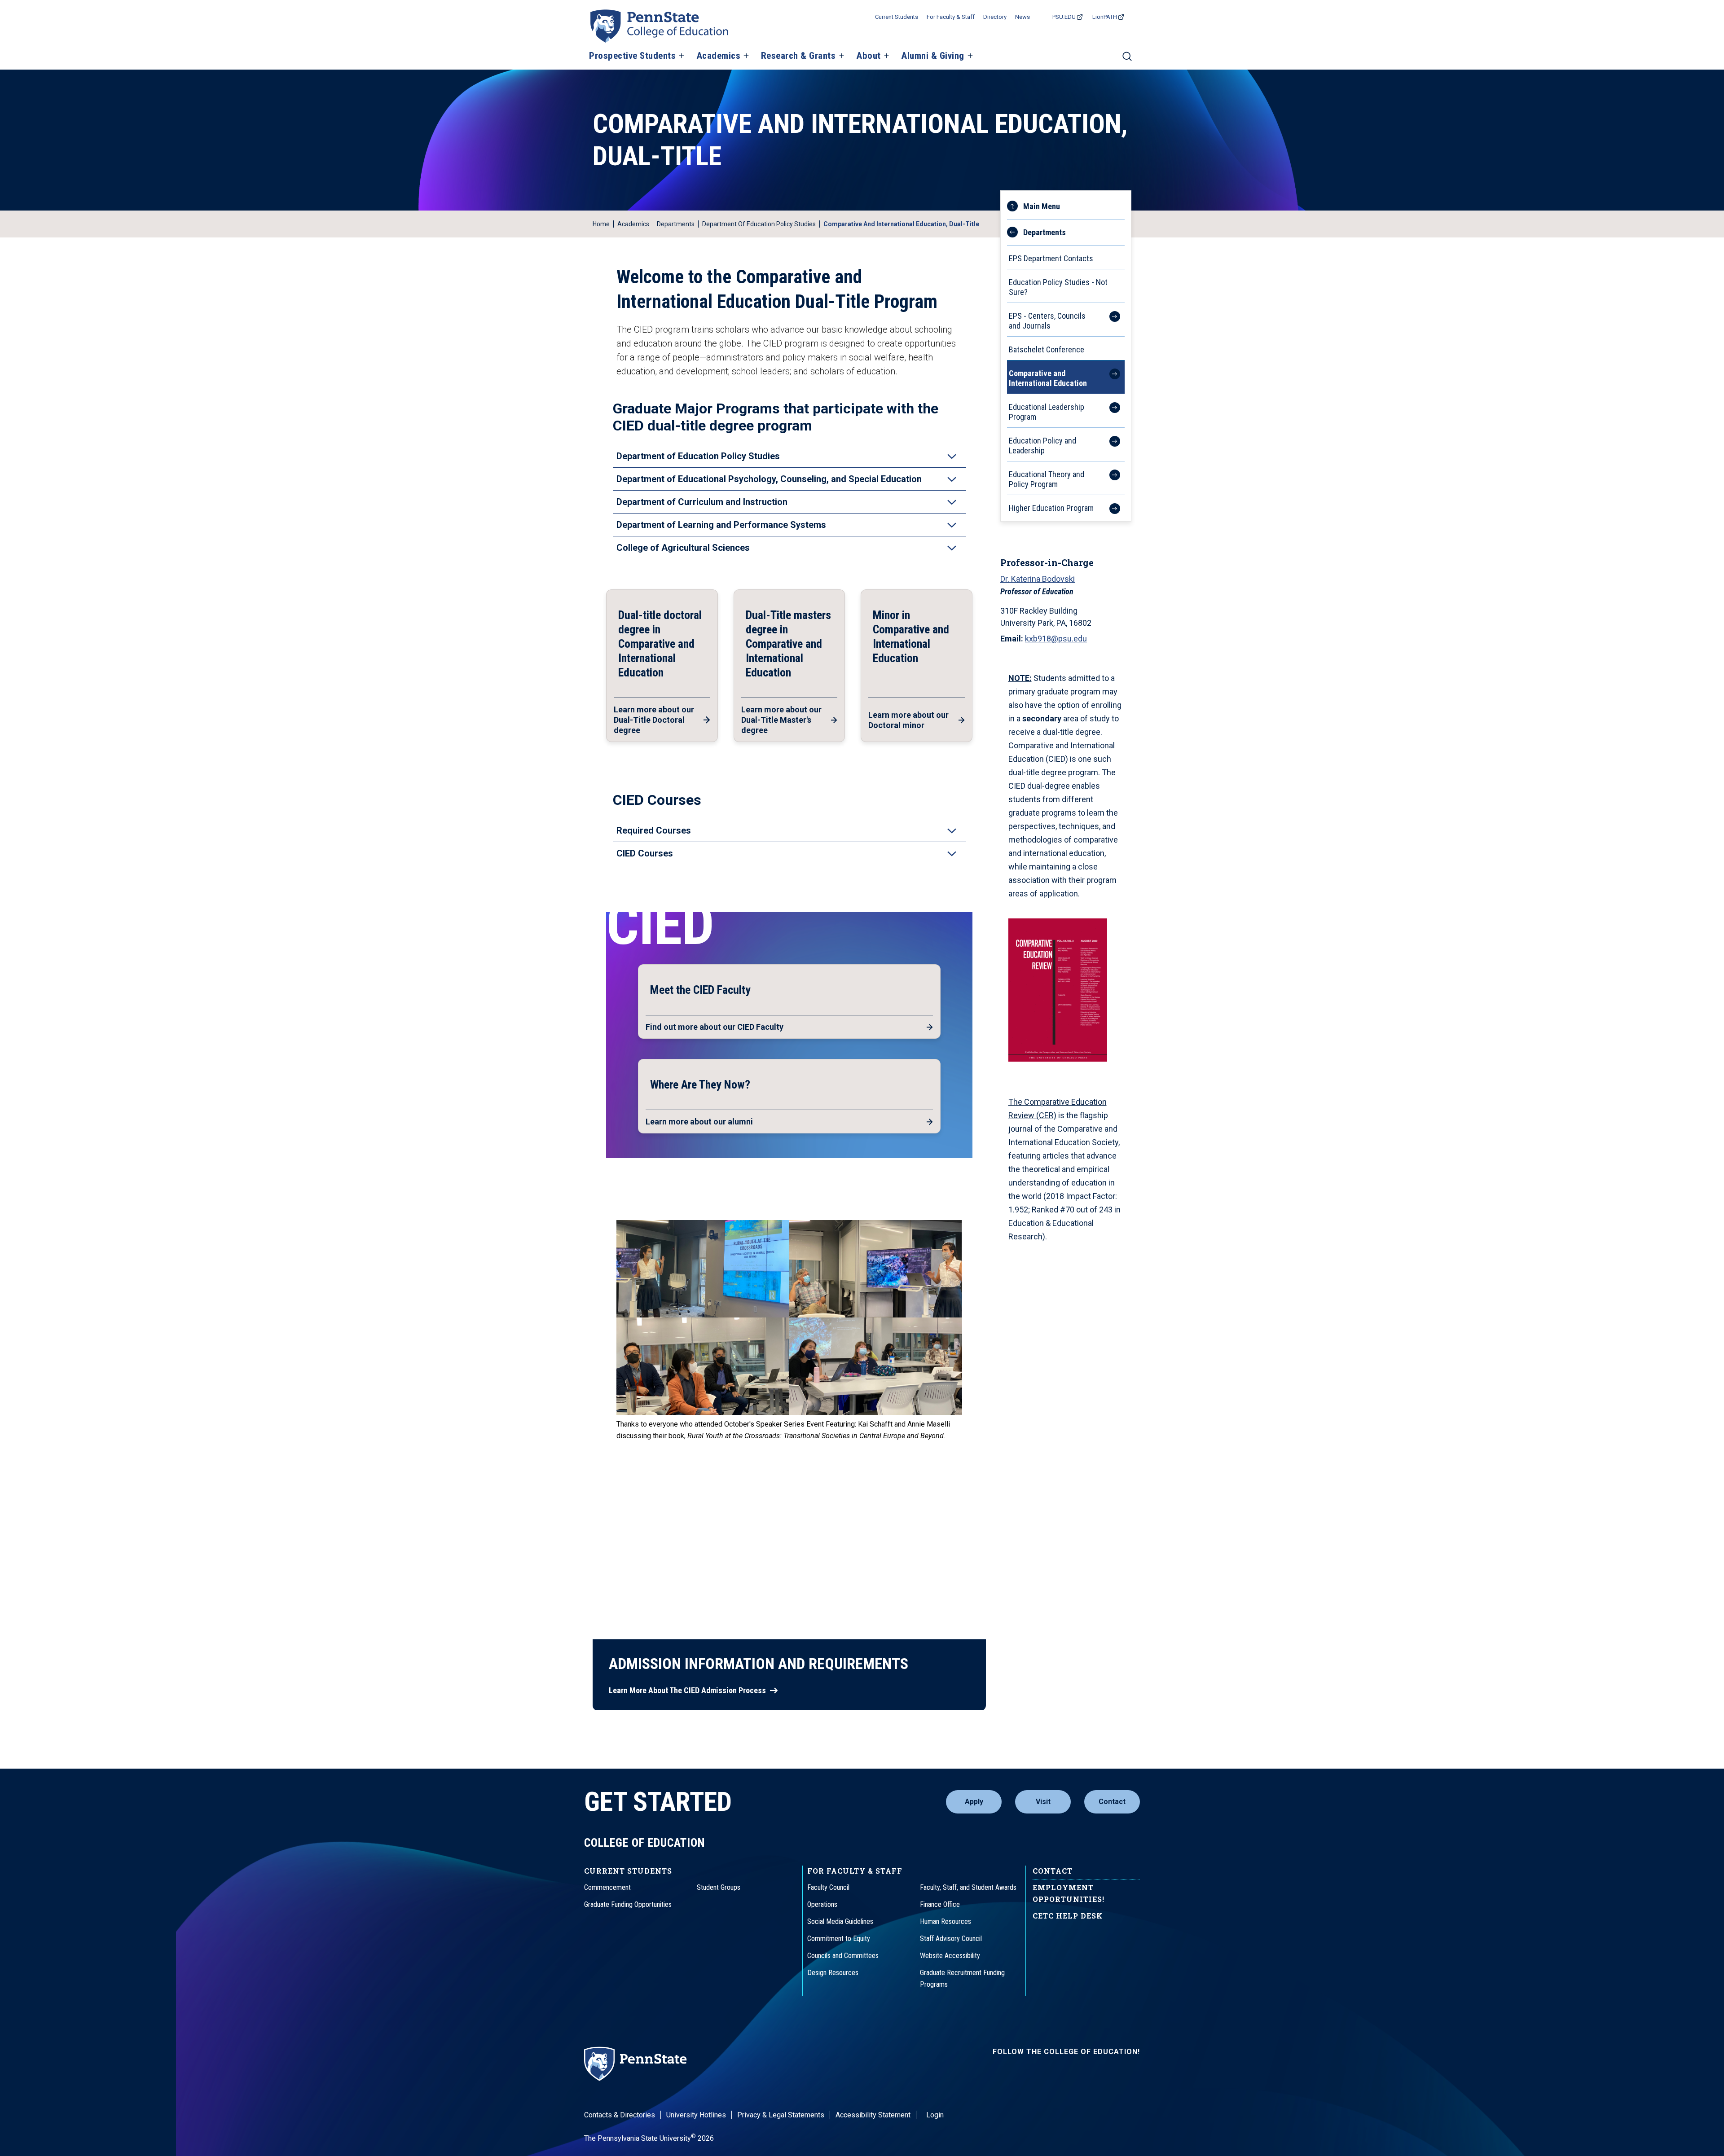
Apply (974, 1802)
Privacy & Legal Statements (781, 2115)
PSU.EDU (1064, 17)
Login (935, 2115)
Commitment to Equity (839, 1939)
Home (601, 224)
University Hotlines (696, 2115)
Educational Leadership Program (1047, 412)
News (1023, 17)
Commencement (607, 1887)
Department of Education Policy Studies (759, 224)
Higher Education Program (1051, 508)
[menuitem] (1066, 229)
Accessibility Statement (873, 2115)
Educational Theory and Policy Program (1047, 479)
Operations (822, 1904)
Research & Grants (798, 56)
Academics (719, 56)
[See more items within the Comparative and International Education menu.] (1110, 377)
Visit (1043, 1802)
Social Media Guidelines (840, 1921)
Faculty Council (828, 1887)
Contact (1112, 1802)
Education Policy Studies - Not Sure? (1058, 287)
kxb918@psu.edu (1056, 639)
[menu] (1066, 356)
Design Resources (833, 1973)
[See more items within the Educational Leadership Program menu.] (1110, 411)
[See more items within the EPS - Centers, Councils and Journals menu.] (1110, 320)
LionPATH (1105, 17)
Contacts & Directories (620, 2115)
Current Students (897, 17)
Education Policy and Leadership (1042, 446)
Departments (676, 224)
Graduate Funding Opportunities (628, 1904)
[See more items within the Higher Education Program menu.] (1110, 507)
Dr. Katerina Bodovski (1038, 579)
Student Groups (719, 1887)
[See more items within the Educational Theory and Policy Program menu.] (1110, 478)
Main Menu (1042, 206)
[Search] (1127, 60)
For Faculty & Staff (951, 17)
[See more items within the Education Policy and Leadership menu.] (1110, 444)
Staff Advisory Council (951, 1939)
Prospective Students (632, 56)
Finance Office (940, 1904)
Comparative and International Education (1048, 378)
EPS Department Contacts (1051, 258)
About (869, 56)
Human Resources (946, 1921)
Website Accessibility (950, 1956)
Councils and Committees (843, 1956)
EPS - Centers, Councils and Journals (1047, 321)
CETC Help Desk (1068, 1916)
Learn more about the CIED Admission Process (687, 1691)
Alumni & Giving (933, 56)
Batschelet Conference (1047, 349)
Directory (995, 17)
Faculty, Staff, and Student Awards (968, 1887)
